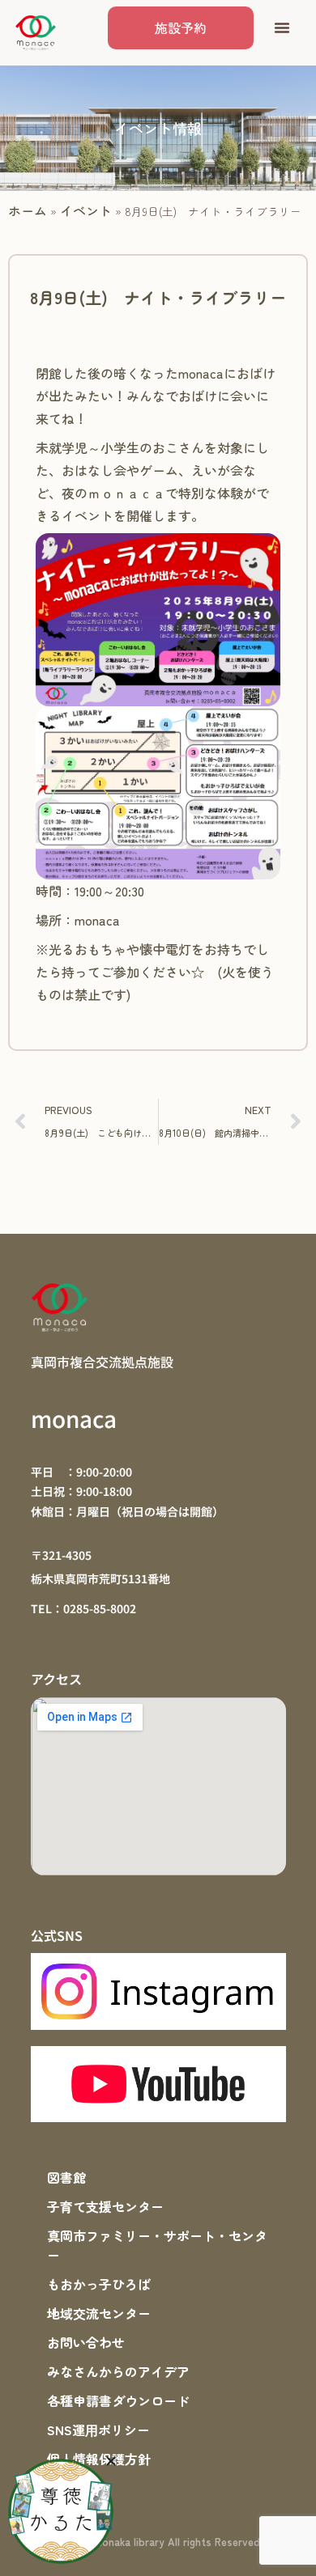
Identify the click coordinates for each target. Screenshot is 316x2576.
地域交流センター (99, 2313)
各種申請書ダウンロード (118, 2400)
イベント (86, 210)
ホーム (28, 210)
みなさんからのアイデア (118, 2371)
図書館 (66, 2177)
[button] (282, 28)
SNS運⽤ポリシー (98, 2430)
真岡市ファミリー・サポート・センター (157, 2245)
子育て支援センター (105, 2206)
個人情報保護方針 (99, 2459)
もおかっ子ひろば (99, 2284)
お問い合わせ (86, 2342)
